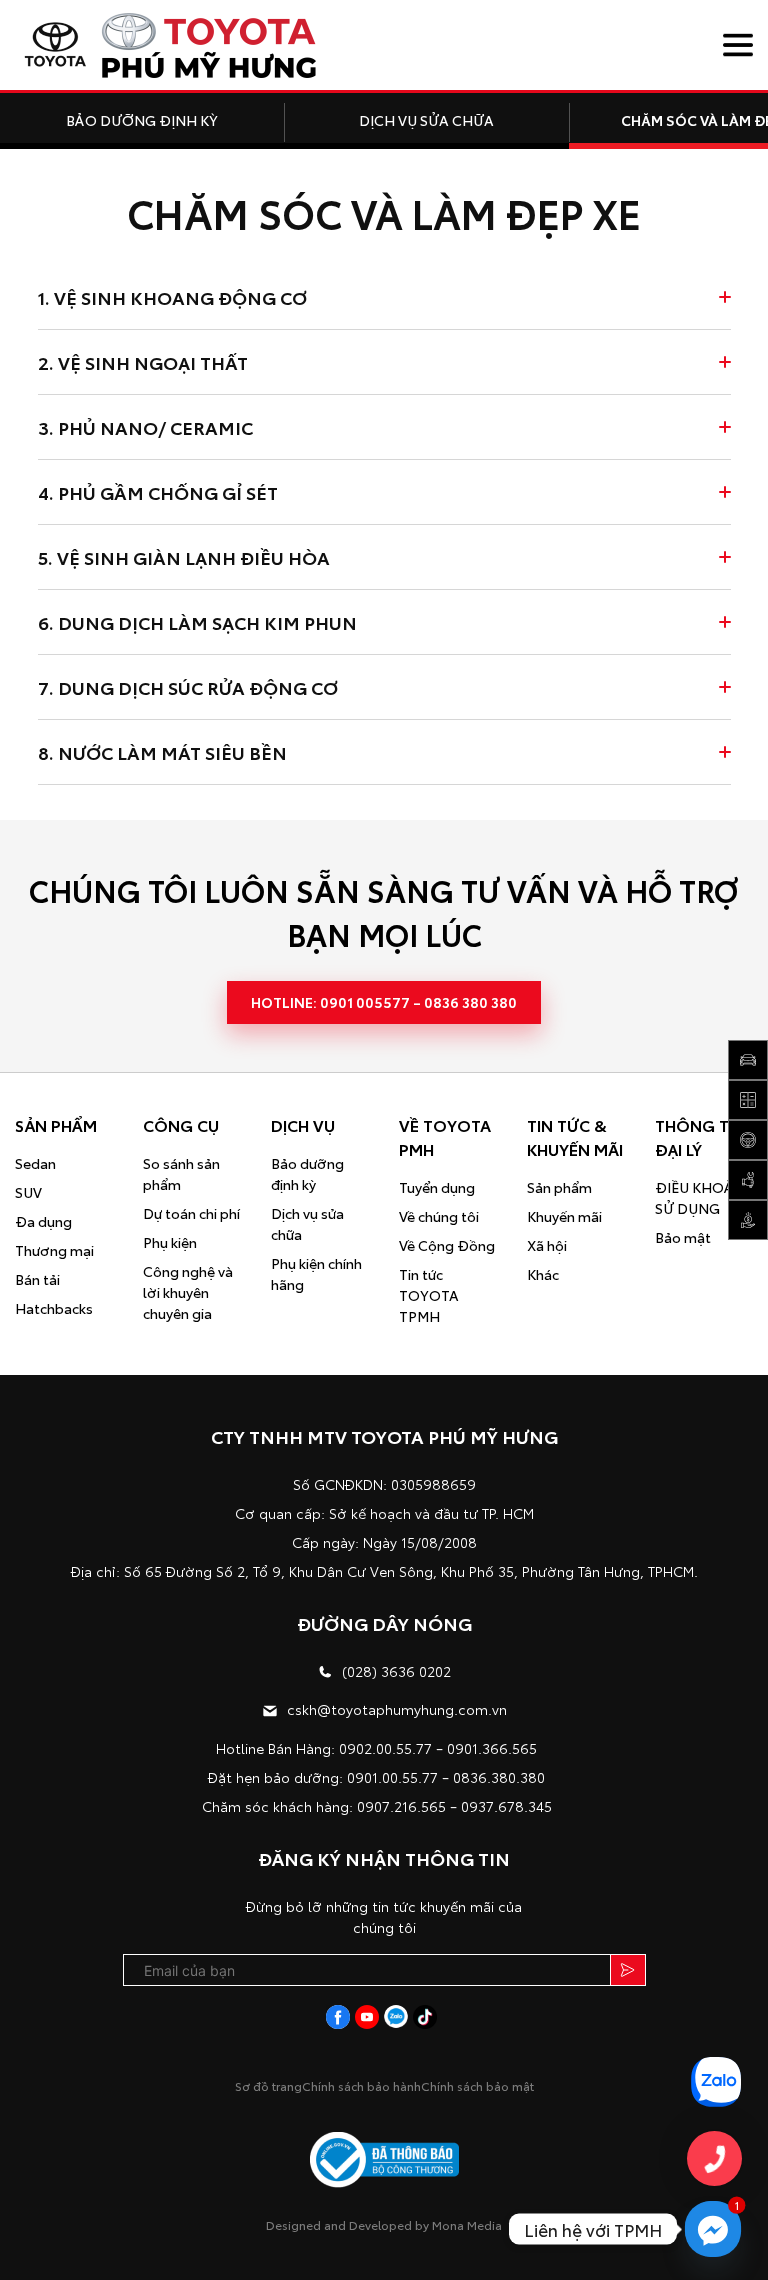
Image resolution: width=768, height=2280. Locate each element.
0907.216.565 (401, 1806)
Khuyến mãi (564, 1216)
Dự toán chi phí (191, 1213)
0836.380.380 (499, 1777)
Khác (543, 1274)
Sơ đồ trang (268, 2085)
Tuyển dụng (437, 1187)
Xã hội (547, 1245)
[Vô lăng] (748, 1140)
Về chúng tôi (439, 1216)
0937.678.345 (506, 1806)
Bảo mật (683, 1237)
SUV (28, 1192)
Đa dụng (43, 1221)
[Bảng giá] (748, 1220)
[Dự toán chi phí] (748, 1100)
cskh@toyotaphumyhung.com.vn (397, 1709)
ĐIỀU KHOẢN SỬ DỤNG (700, 1197)
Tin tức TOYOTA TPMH (429, 1295)
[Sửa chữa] (748, 1180)
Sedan (35, 1163)
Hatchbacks (54, 1308)
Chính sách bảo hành (361, 2085)
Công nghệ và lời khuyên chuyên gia (188, 1292)
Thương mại (54, 1250)
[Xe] (748, 1060)
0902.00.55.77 (385, 1748)
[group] (142, 121)
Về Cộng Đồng (447, 1245)
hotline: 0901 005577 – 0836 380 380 (384, 1002)
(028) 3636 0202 (396, 1671)
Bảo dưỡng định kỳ (307, 1173)
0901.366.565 (492, 1748)
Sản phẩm (559, 1187)
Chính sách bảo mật (477, 2085)
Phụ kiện (170, 1242)
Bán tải (37, 1279)
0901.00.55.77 (392, 1777)
